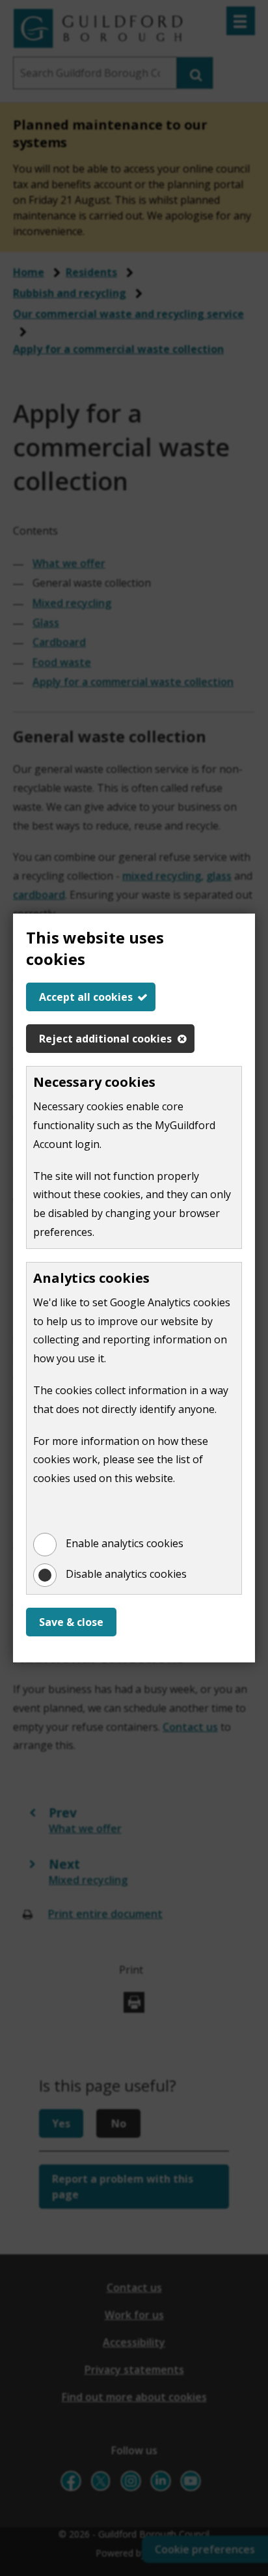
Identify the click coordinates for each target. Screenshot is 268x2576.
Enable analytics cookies (125, 1543)
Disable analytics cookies (126, 1574)
